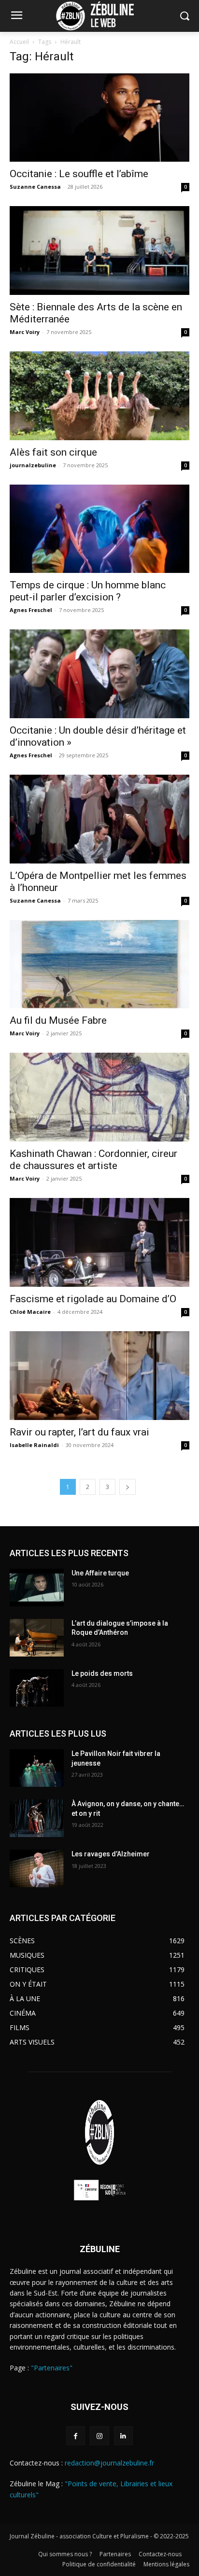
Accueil (19, 42)
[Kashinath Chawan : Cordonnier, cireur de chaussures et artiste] (99, 1097)
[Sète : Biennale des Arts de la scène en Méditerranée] (99, 251)
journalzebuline (33, 465)
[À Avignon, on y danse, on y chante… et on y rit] (37, 1818)
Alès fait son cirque (53, 452)
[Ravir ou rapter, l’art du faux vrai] (99, 1376)
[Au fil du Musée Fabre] (99, 964)
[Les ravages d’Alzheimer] (37, 1868)
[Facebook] (76, 2436)
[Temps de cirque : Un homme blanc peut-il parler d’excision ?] (99, 529)
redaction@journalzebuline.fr (109, 2463)
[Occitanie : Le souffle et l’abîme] (99, 118)
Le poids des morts (102, 1673)
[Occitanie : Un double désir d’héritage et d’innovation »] (99, 674)
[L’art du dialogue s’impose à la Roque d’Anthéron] (37, 1638)
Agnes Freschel (31, 610)
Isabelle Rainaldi (34, 1445)
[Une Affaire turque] (37, 1587)
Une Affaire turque (100, 1573)
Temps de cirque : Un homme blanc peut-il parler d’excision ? (88, 591)
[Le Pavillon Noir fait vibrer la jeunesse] (37, 1768)
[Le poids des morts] (37, 1688)
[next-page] (128, 1487)
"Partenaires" (52, 2368)
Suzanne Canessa (35, 187)
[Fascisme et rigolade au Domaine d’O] (99, 1242)
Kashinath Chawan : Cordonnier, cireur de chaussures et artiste (93, 1160)
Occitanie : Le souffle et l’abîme (79, 174)
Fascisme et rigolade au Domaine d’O (93, 1299)
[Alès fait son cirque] (99, 396)
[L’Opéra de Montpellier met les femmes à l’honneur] (99, 819)
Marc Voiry (25, 332)
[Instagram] (99, 2436)
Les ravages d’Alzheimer (111, 1854)
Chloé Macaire (30, 1312)
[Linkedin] (123, 2436)
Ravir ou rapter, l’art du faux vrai (79, 1432)
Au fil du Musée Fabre (58, 1020)
